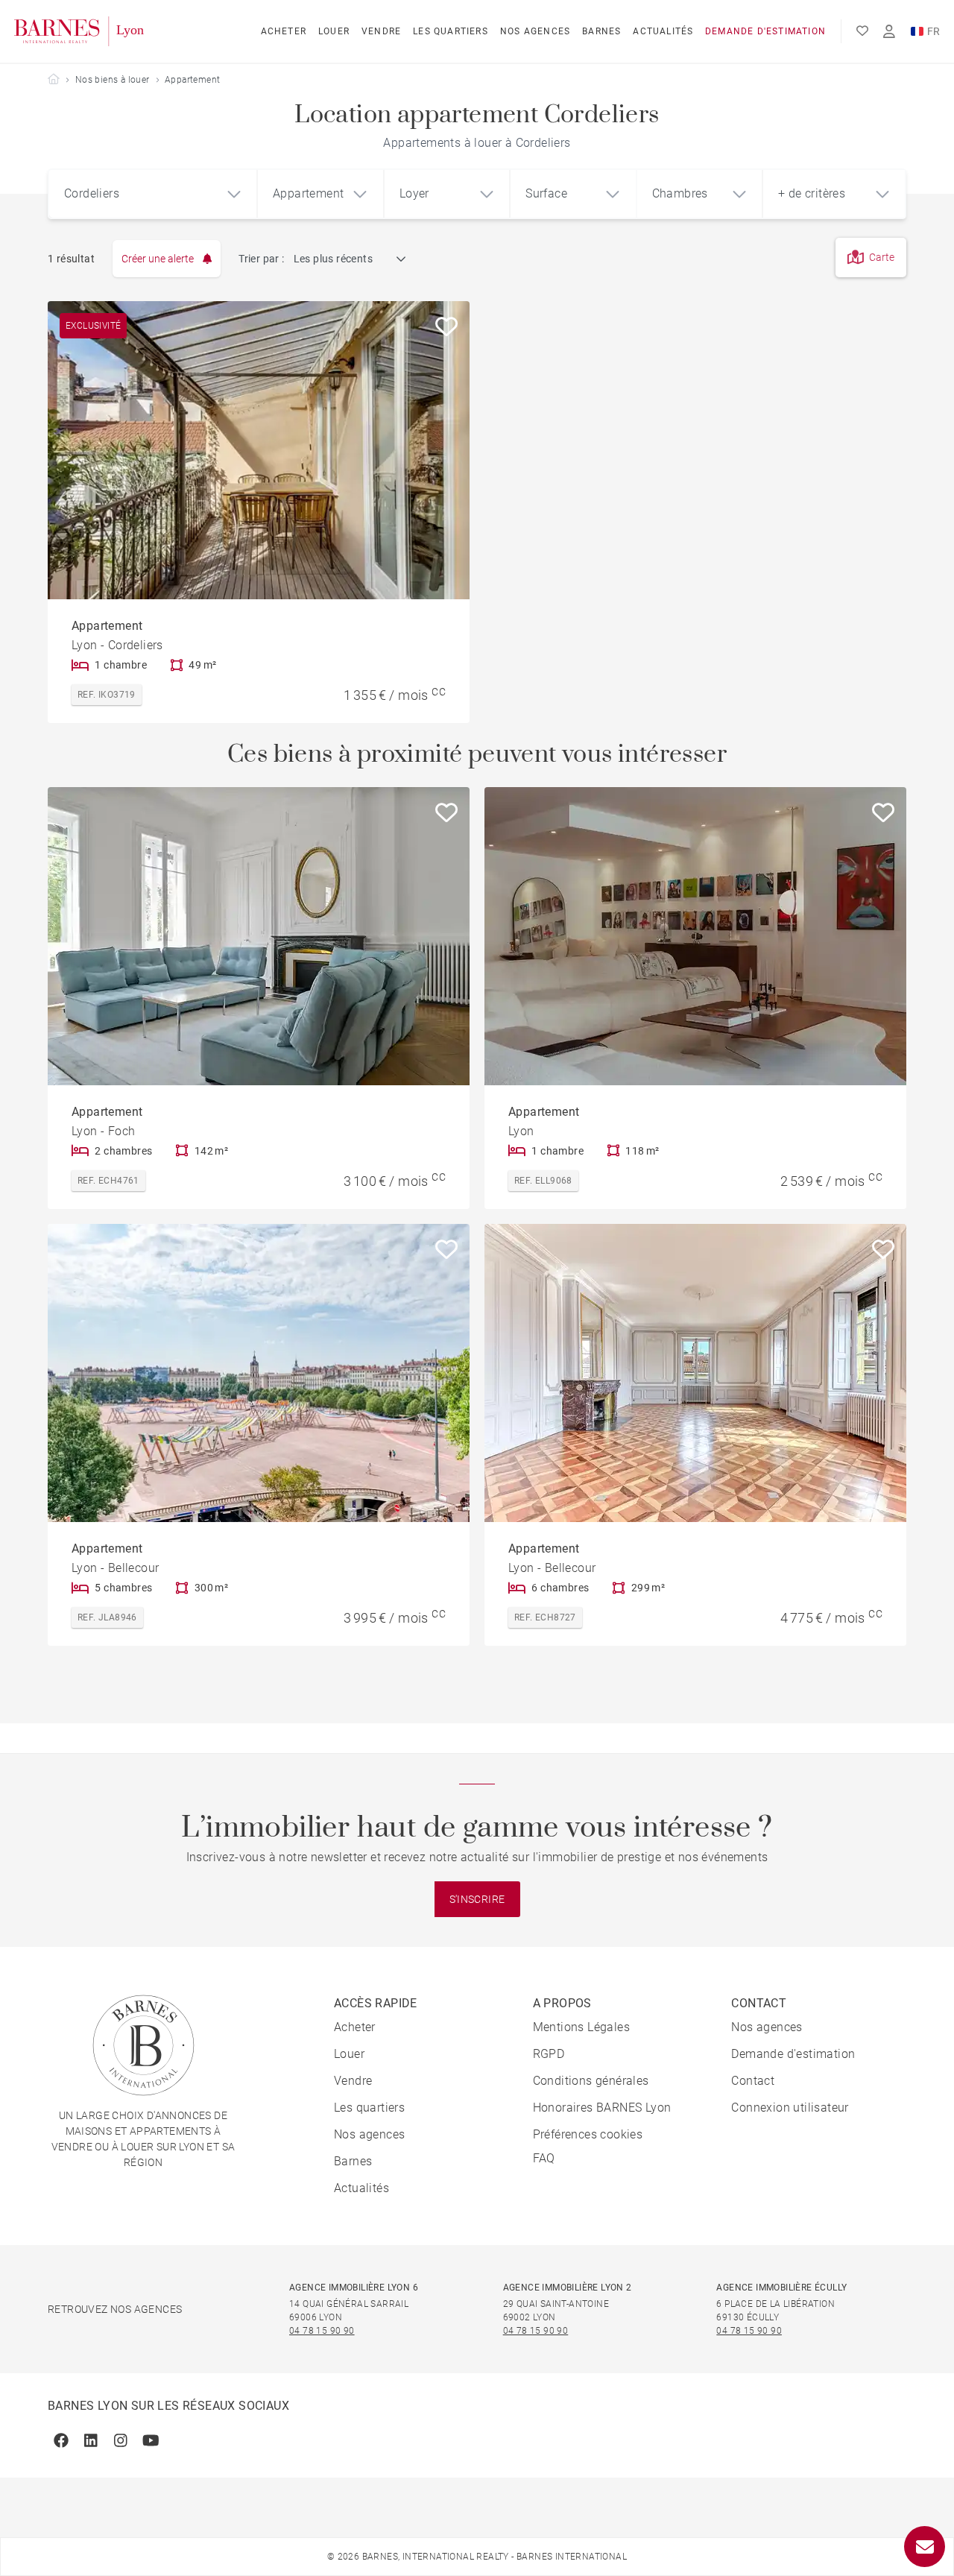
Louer (334, 31)
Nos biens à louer (113, 80)
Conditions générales (591, 2081)
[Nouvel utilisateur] (889, 32)
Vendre (381, 31)
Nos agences (535, 31)
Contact (753, 2081)
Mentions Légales (581, 2027)
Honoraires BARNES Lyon (602, 2108)
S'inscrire (477, 1899)
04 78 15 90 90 (322, 2331)
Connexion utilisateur (790, 2108)
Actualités (663, 31)
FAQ (544, 2158)
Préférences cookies (588, 2134)
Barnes (601, 31)
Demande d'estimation (765, 31)
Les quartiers (451, 31)
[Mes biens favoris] (862, 31)
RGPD (549, 2054)
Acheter (284, 31)
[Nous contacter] (925, 2547)
